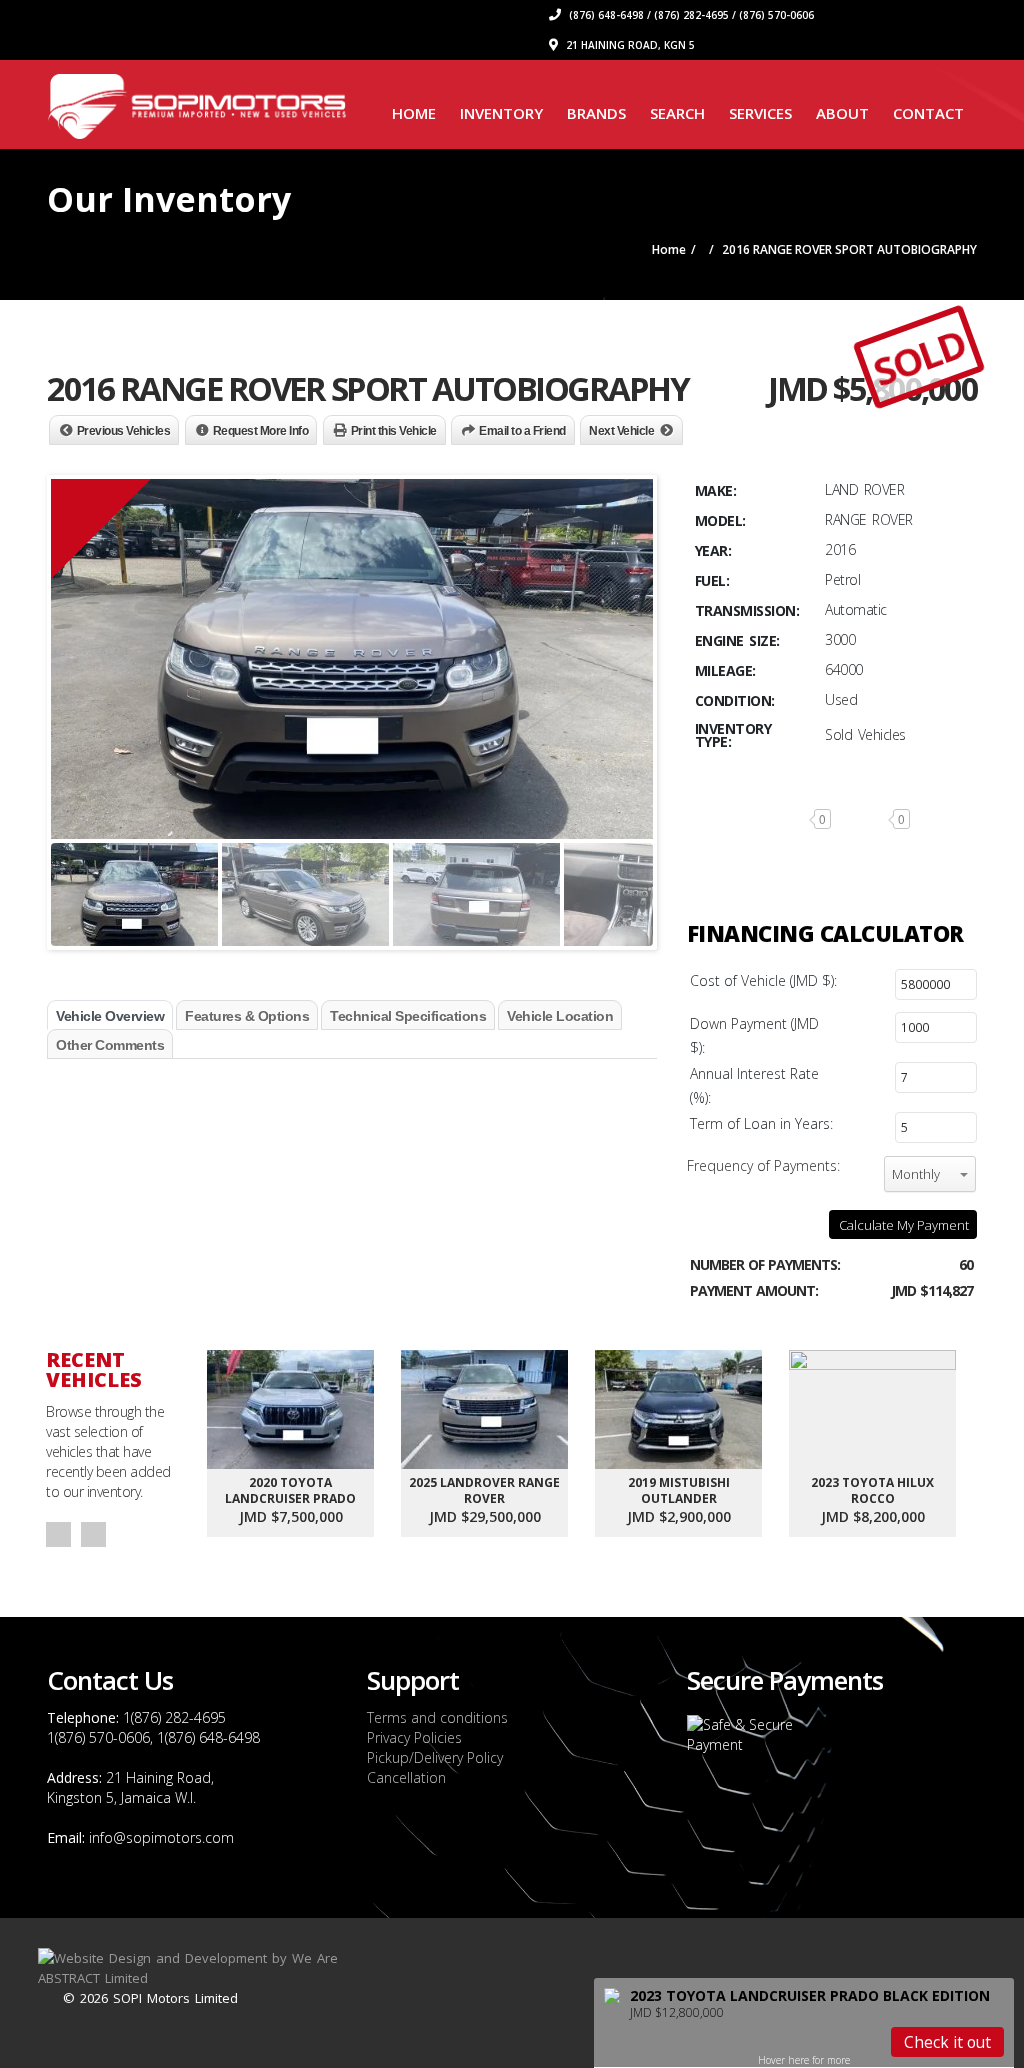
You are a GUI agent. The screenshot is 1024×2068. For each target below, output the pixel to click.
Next (93, 1534)
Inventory (501, 113)
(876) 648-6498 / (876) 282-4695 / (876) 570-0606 (690, 15)
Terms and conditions (437, 1717)
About (842, 113)
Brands (596, 113)
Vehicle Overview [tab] (110, 1016)
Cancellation (406, 1777)
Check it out (947, 2042)
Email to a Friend (522, 431)
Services (760, 113)
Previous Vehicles (124, 431)
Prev (58, 1534)
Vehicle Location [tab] (560, 1016)
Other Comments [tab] (110, 1045)
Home (414, 113)
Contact (928, 113)
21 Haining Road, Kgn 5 (629, 45)
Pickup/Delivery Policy (435, 1757)
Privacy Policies (414, 1737)
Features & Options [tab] (247, 1016)
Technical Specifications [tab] (408, 1016)
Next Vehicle (621, 431)
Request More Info (261, 431)
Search (677, 113)
